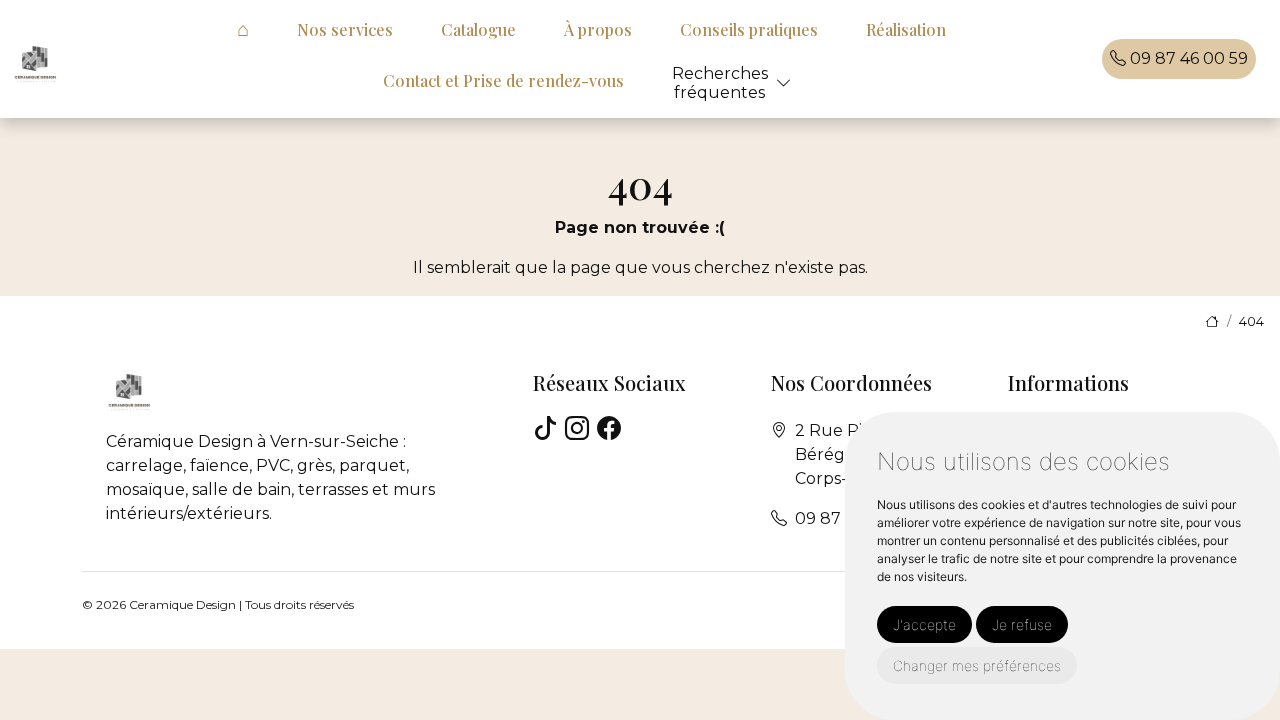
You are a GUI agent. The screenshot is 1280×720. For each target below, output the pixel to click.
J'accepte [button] (924, 624)
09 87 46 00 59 (1187, 58)
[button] (784, 83)
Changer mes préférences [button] (977, 665)
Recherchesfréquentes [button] (720, 83)
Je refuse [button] (1022, 624)
